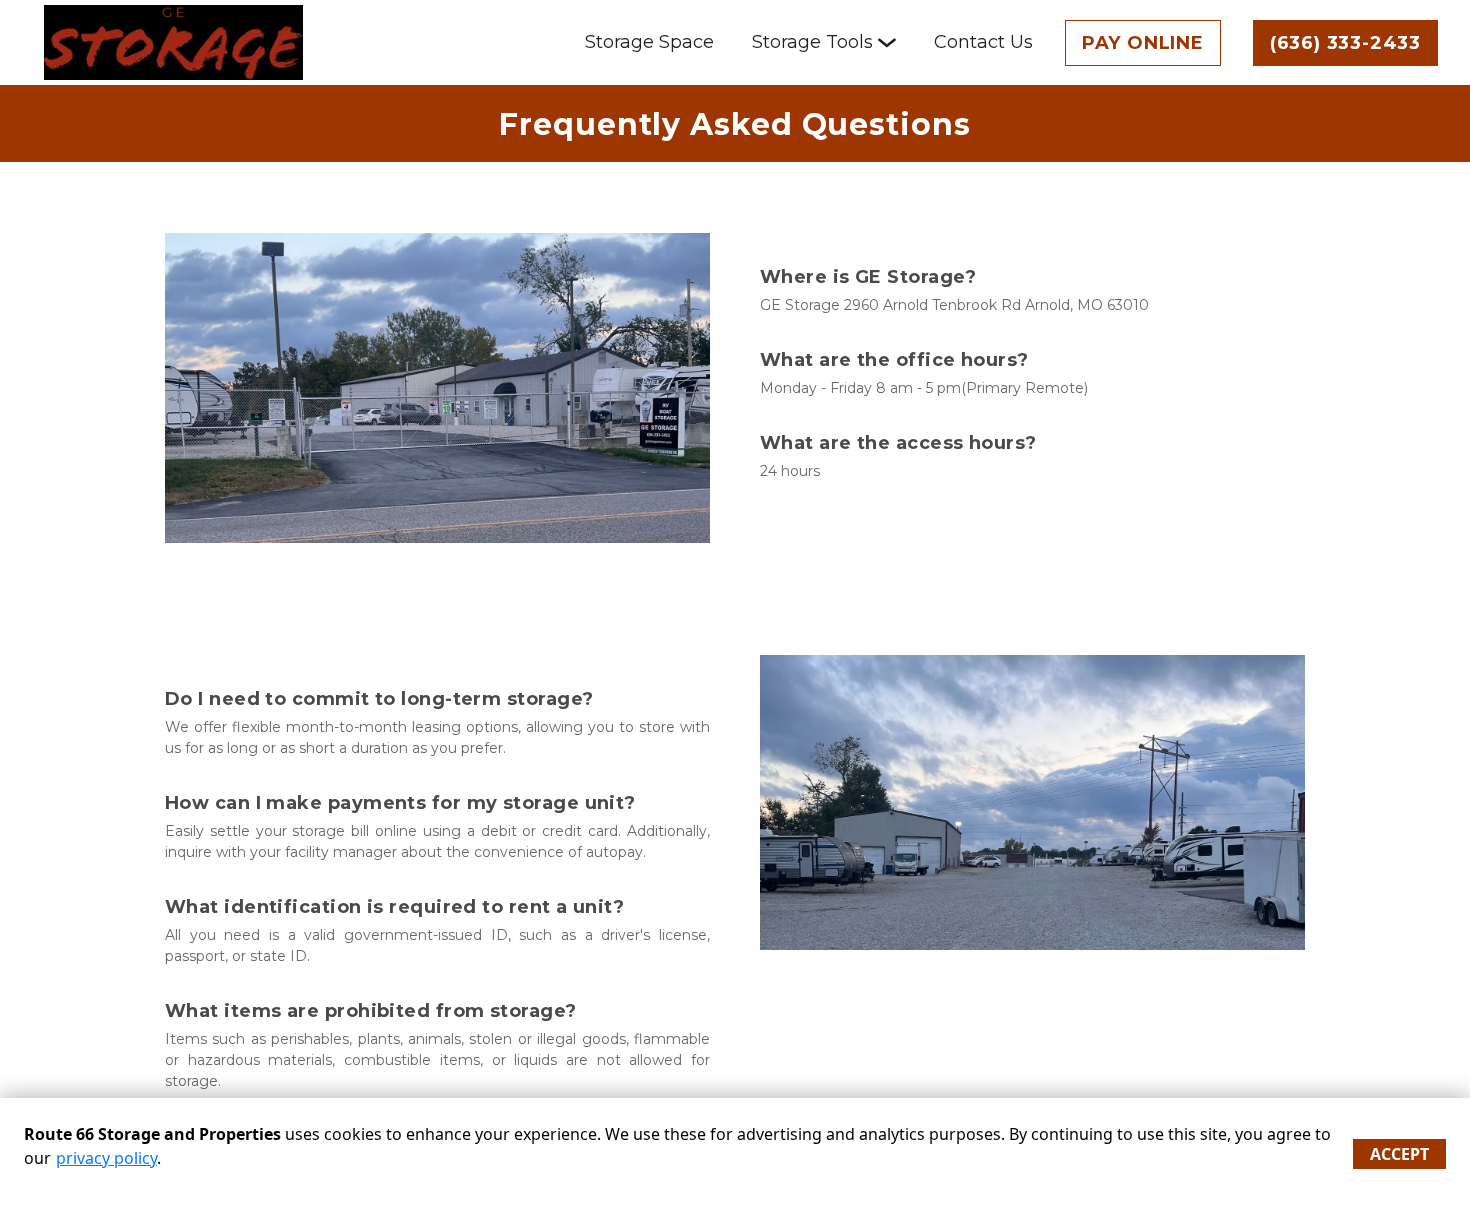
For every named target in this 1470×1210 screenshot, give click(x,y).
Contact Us (983, 42)
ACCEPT (1399, 1154)
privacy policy (106, 1158)
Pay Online (1143, 43)
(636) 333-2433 (1345, 43)
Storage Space (649, 42)
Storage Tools (812, 42)
